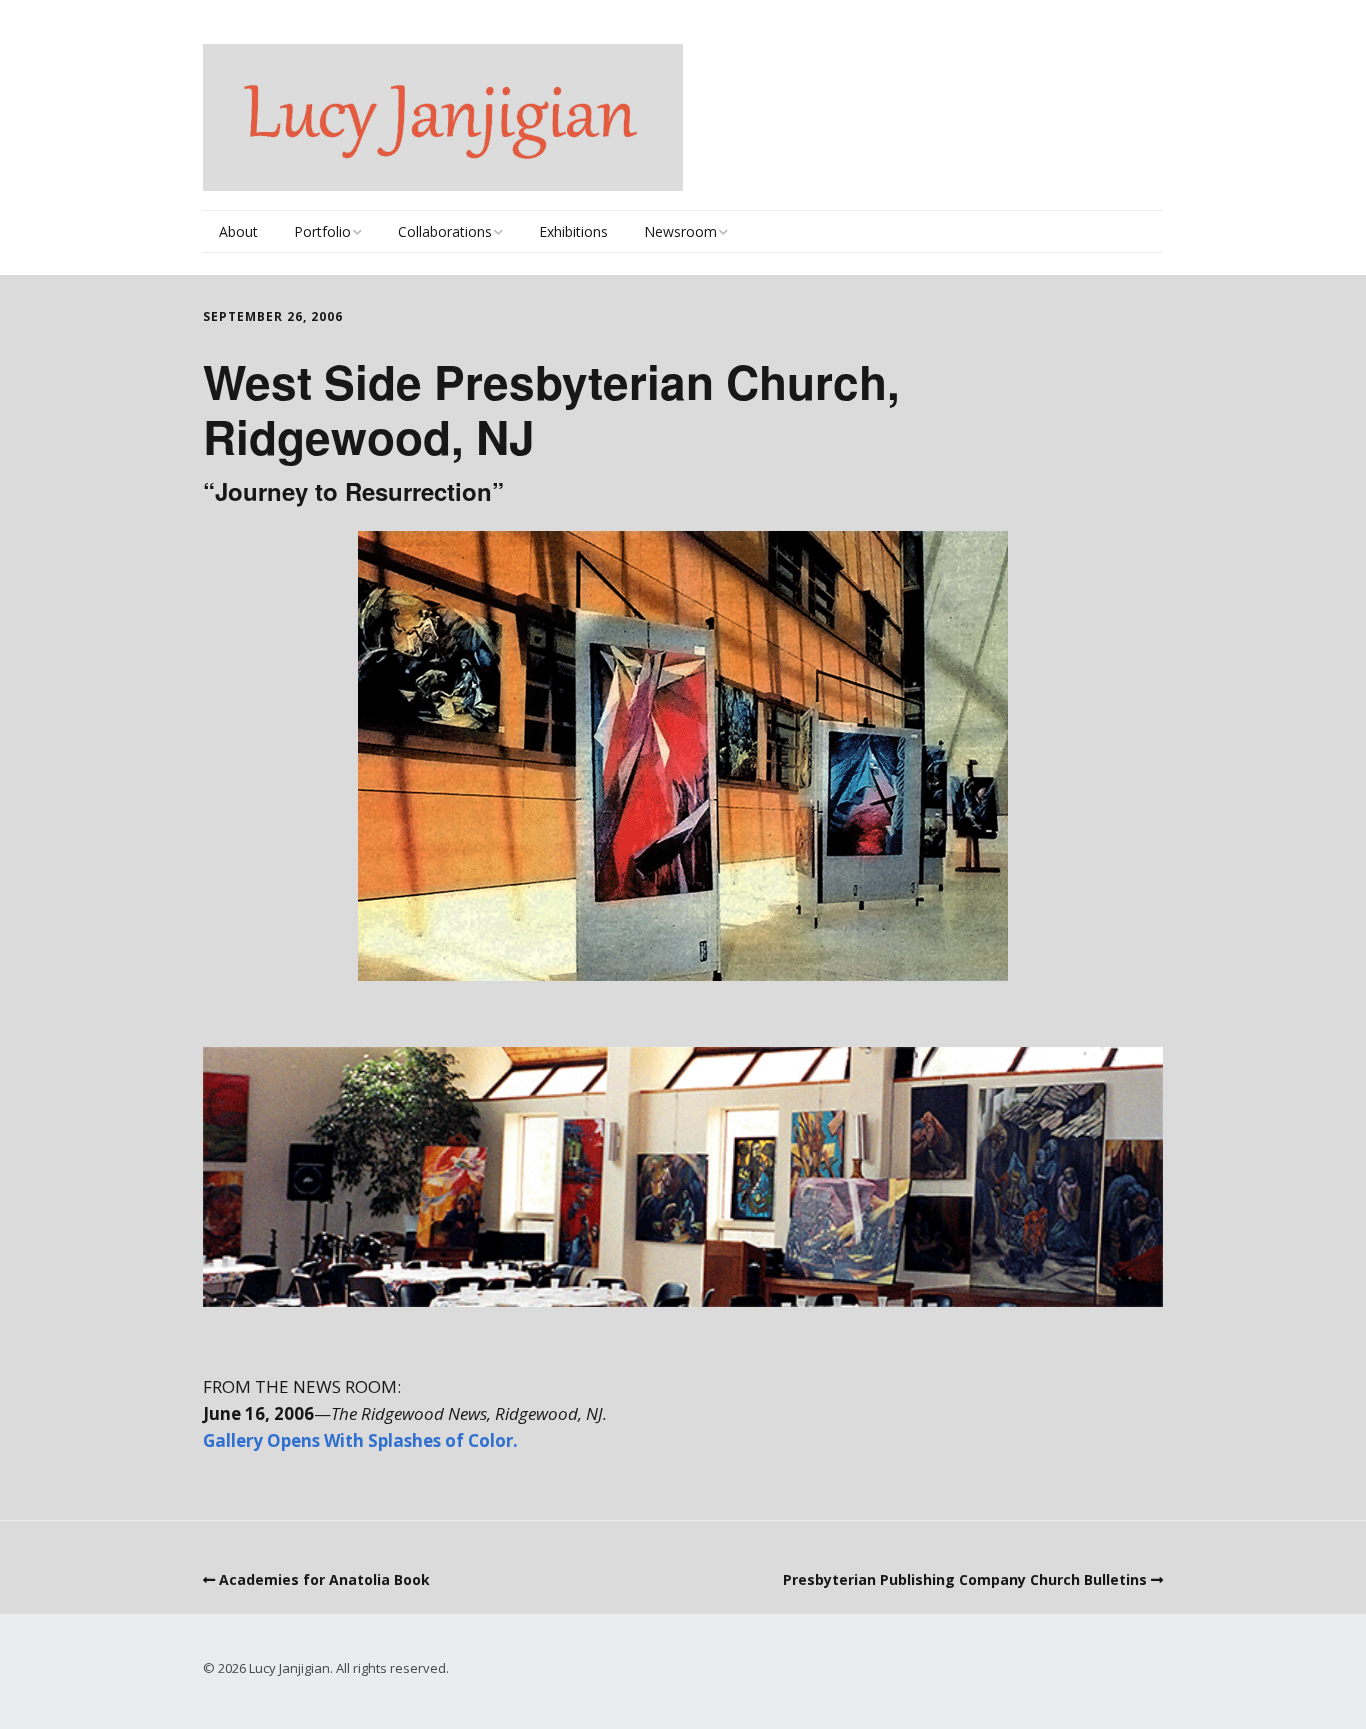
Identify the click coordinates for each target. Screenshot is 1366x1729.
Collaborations (445, 231)
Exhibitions (573, 231)
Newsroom (680, 231)
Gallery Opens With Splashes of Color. (360, 1440)
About (238, 231)
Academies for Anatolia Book (324, 1579)
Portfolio (322, 231)
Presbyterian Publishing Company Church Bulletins (965, 1579)
